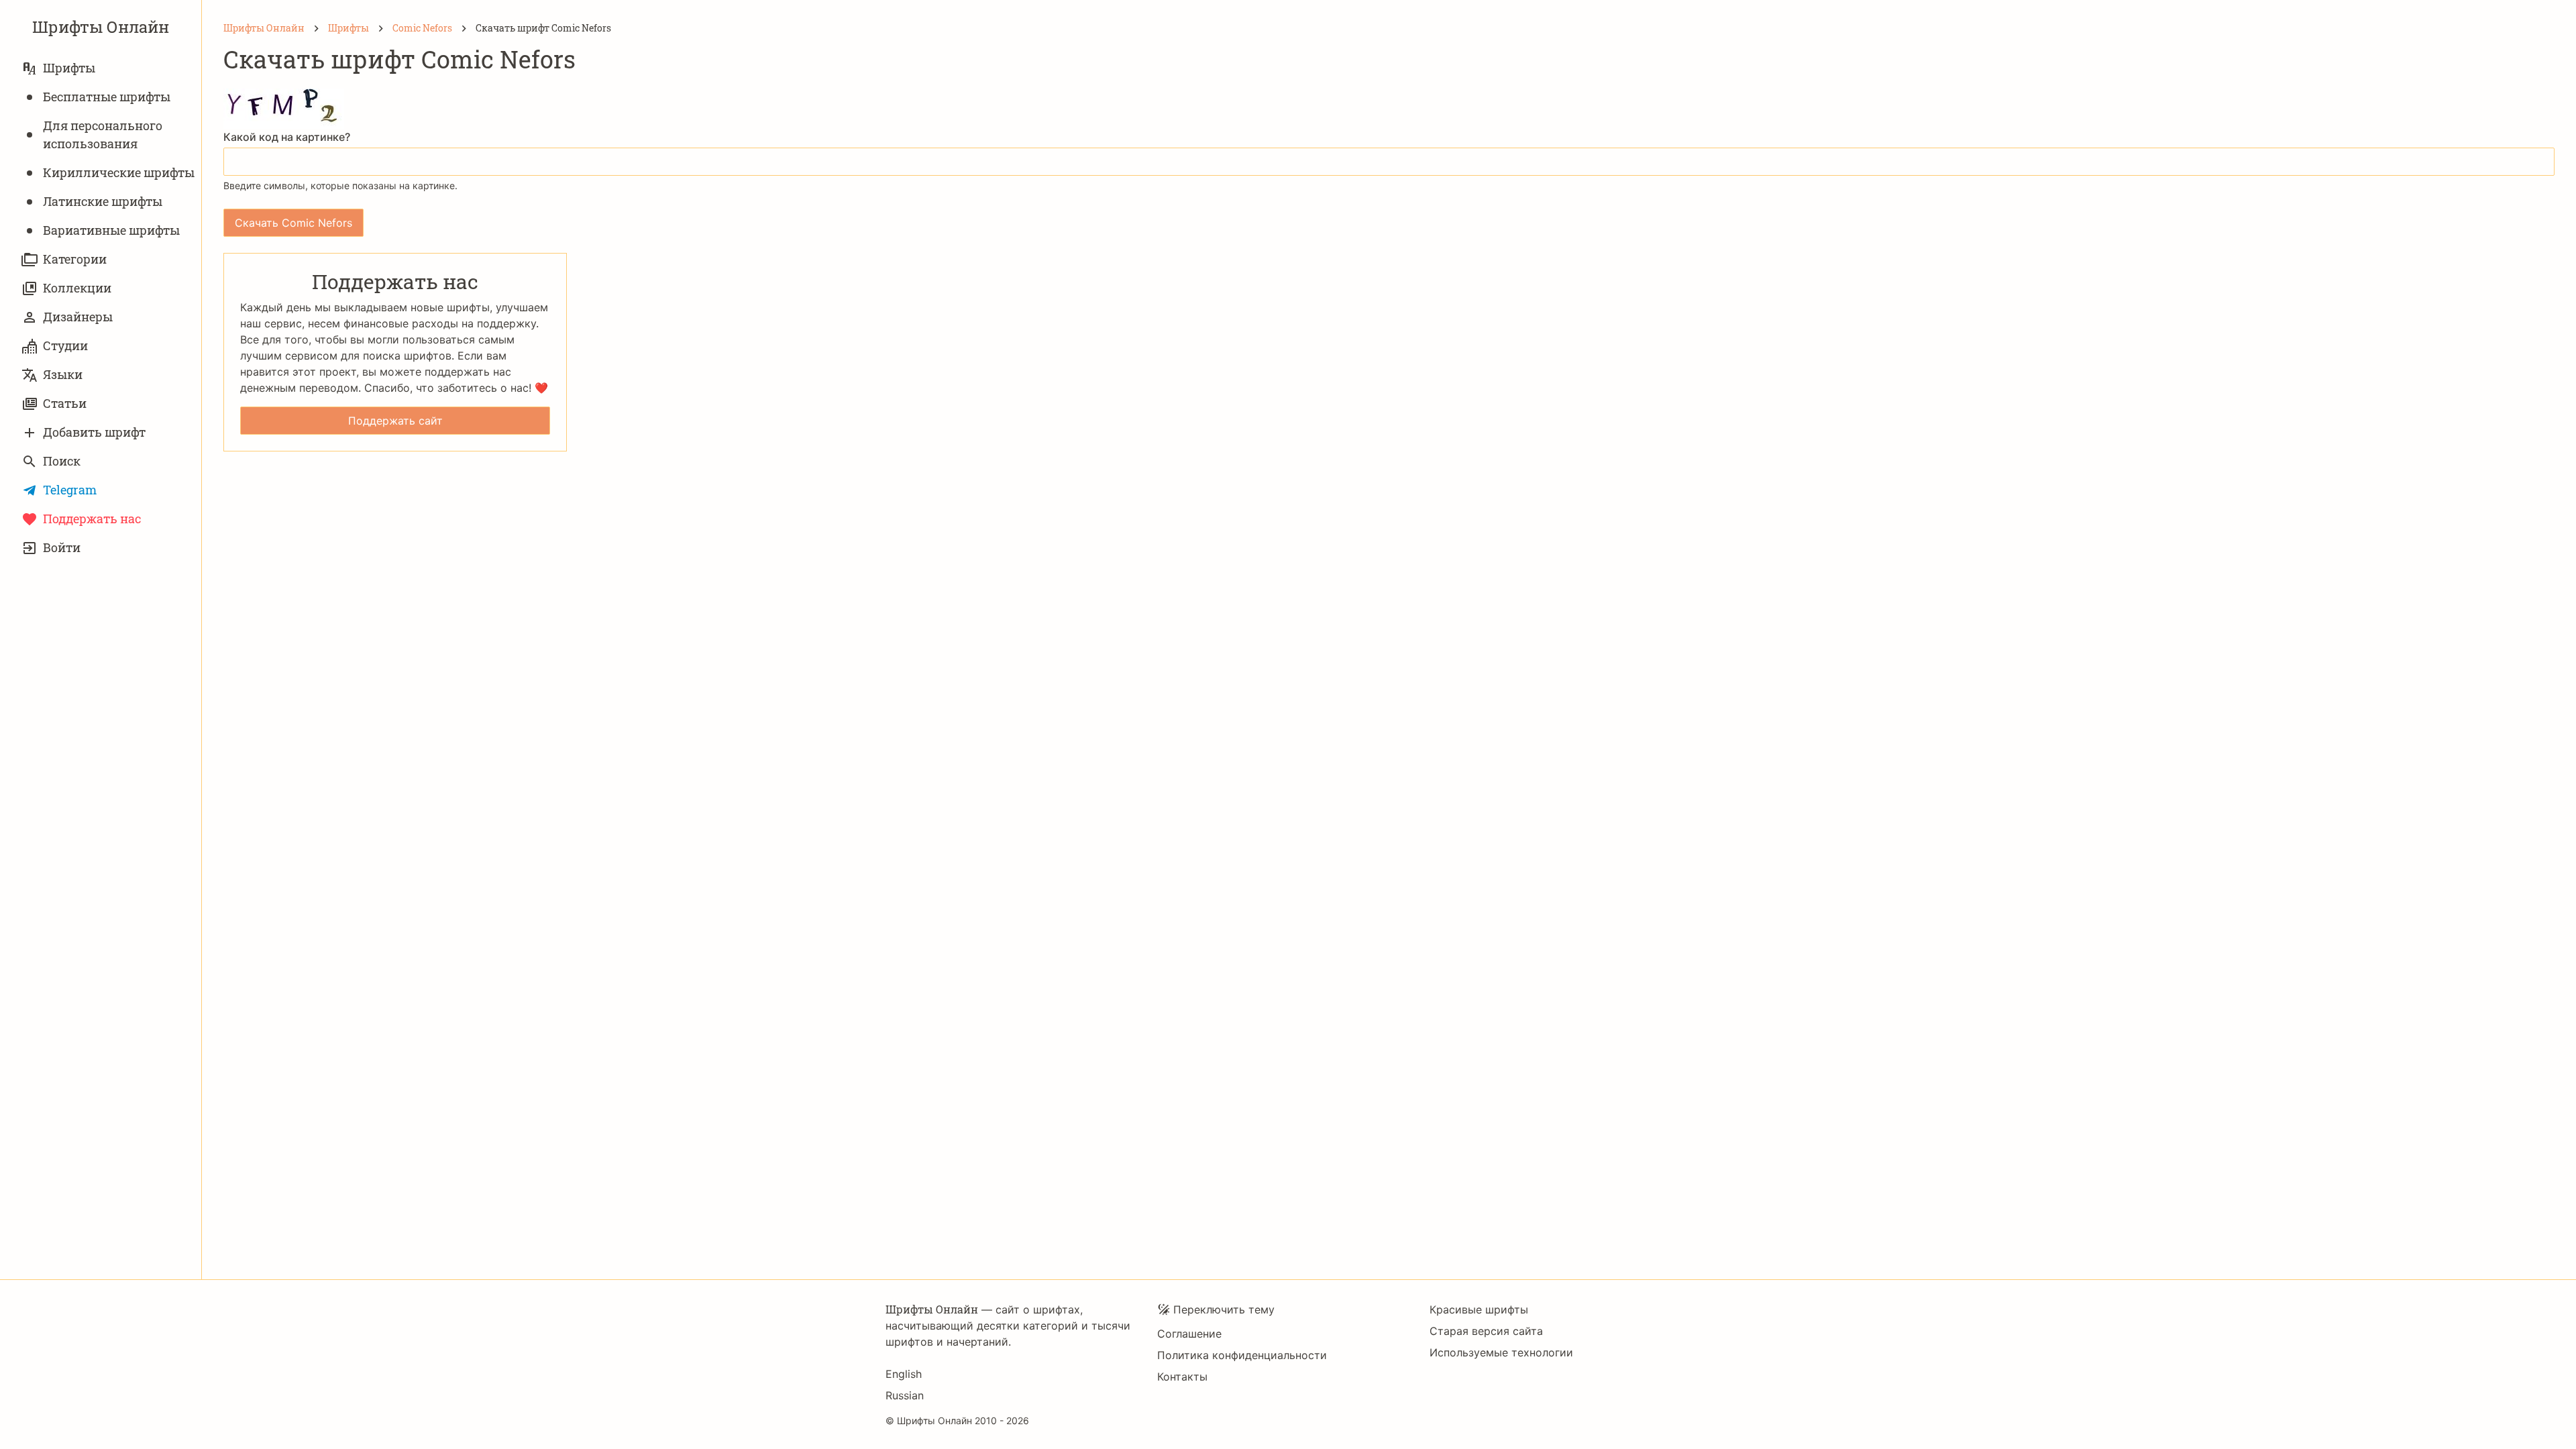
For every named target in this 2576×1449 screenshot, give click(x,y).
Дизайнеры (78, 317)
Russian (905, 1395)
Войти (62, 547)
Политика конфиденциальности (1242, 1355)
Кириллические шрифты (119, 172)
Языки (63, 374)
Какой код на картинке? (287, 137)
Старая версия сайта (1486, 1331)
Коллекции (77, 288)
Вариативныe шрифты (111, 230)
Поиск (62, 461)
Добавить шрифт (94, 432)
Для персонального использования (103, 135)
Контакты (1182, 1377)
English (904, 1374)
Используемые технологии (1501, 1352)
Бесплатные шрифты (107, 97)
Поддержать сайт (395, 421)
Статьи (65, 403)
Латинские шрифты (103, 201)
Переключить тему (1224, 1309)
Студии (65, 345)
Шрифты (69, 68)
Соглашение (1189, 1334)
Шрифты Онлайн (101, 27)
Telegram (70, 490)
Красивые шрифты (1479, 1309)
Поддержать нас (92, 519)
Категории (75, 259)
